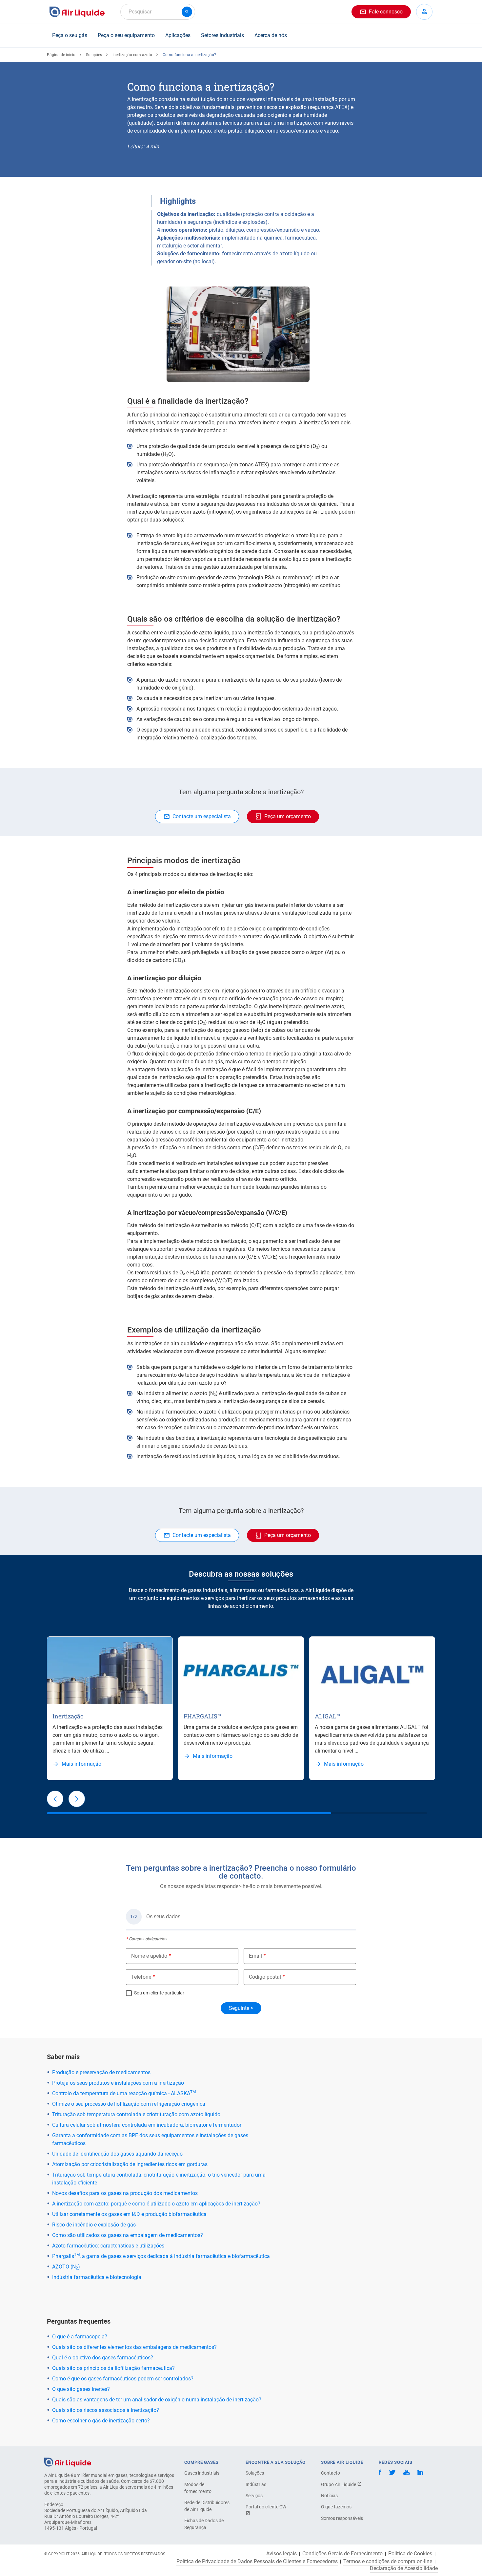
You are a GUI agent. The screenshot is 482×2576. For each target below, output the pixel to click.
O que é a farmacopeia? (80, 2337)
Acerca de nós (271, 35)
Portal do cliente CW (266, 2507)
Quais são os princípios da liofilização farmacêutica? (113, 2368)
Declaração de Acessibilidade (404, 2568)
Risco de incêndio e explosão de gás (94, 2225)
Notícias (329, 2496)
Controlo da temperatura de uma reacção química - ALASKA (124, 2093)
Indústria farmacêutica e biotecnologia (97, 2277)
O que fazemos (336, 2507)
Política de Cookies (410, 2554)
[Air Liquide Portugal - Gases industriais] (77, 12)
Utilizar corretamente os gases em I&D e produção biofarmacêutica (129, 2214)
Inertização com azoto (132, 55)
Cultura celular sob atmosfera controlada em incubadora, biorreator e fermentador (147, 2125)
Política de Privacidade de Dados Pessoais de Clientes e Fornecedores (257, 2562)
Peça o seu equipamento (126, 35)
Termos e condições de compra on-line (388, 2562)
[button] (55, 1799)
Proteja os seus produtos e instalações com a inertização (118, 2083)
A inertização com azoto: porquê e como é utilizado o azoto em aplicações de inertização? (156, 2204)
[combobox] (158, 12)
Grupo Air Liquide (339, 2484)
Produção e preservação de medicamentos (101, 2072)
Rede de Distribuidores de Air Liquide (207, 2506)
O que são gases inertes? (81, 2389)
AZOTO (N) (66, 2267)
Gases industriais (202, 2473)
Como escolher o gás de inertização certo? (101, 2421)
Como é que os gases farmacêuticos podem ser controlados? (123, 2379)
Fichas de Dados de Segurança (204, 2524)
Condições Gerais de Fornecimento (342, 2554)
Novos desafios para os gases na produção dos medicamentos (125, 2193)
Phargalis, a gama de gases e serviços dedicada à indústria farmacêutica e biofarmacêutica (161, 2256)
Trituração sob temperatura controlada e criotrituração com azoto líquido (136, 2114)
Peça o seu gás (70, 35)
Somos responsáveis (342, 2518)
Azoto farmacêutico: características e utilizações (108, 2246)
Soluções (94, 55)
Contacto (331, 2473)
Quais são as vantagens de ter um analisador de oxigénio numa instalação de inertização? (157, 2400)
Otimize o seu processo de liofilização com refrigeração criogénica (129, 2104)
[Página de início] (68, 2462)
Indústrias (256, 2484)
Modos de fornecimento (198, 2488)
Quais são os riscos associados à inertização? (106, 2410)
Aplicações (178, 35)
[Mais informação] (110, 1670)
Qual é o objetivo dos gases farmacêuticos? (103, 2358)
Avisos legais (281, 2554)
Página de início (61, 55)
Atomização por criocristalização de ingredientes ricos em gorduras (130, 2164)
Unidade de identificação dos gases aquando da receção (117, 2154)
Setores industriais (222, 35)
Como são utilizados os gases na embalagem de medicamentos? (128, 2235)
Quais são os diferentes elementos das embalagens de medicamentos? (134, 2347)
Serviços (254, 2496)
